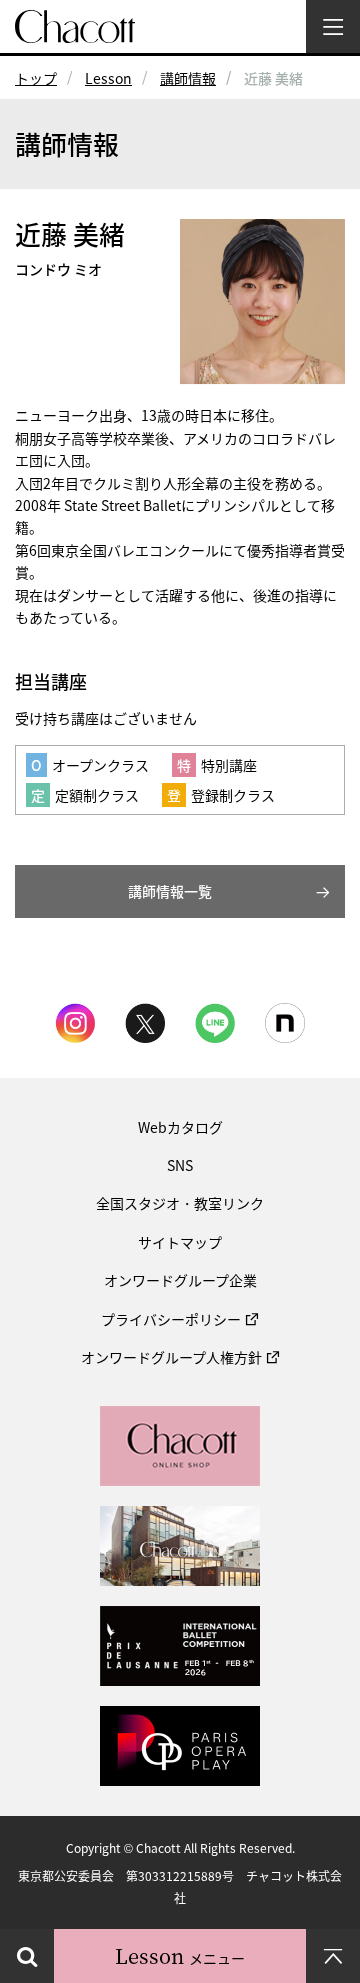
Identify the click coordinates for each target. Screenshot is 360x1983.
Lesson (108, 78)
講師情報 (188, 78)
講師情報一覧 (170, 891)
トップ (36, 78)
